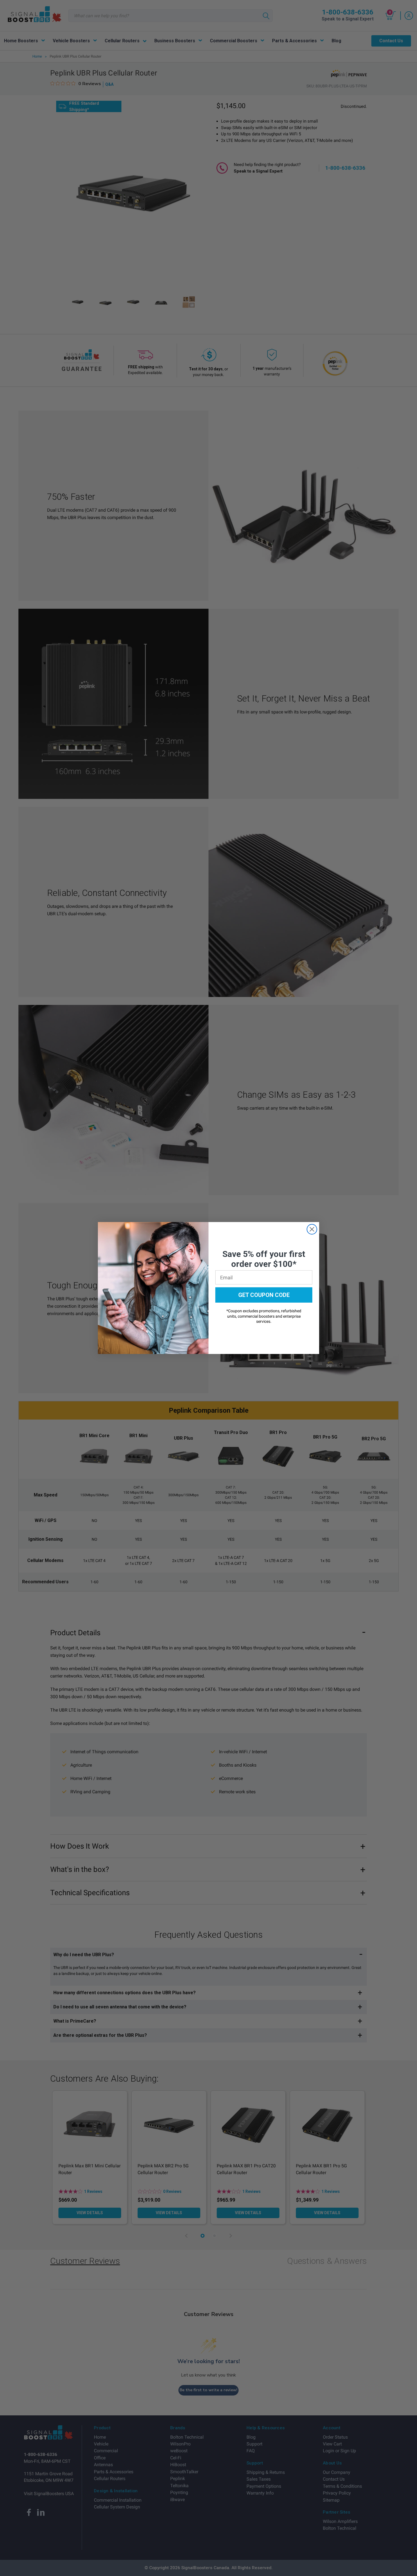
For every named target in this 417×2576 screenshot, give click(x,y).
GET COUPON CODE (264, 1295)
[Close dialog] (312, 1229)
